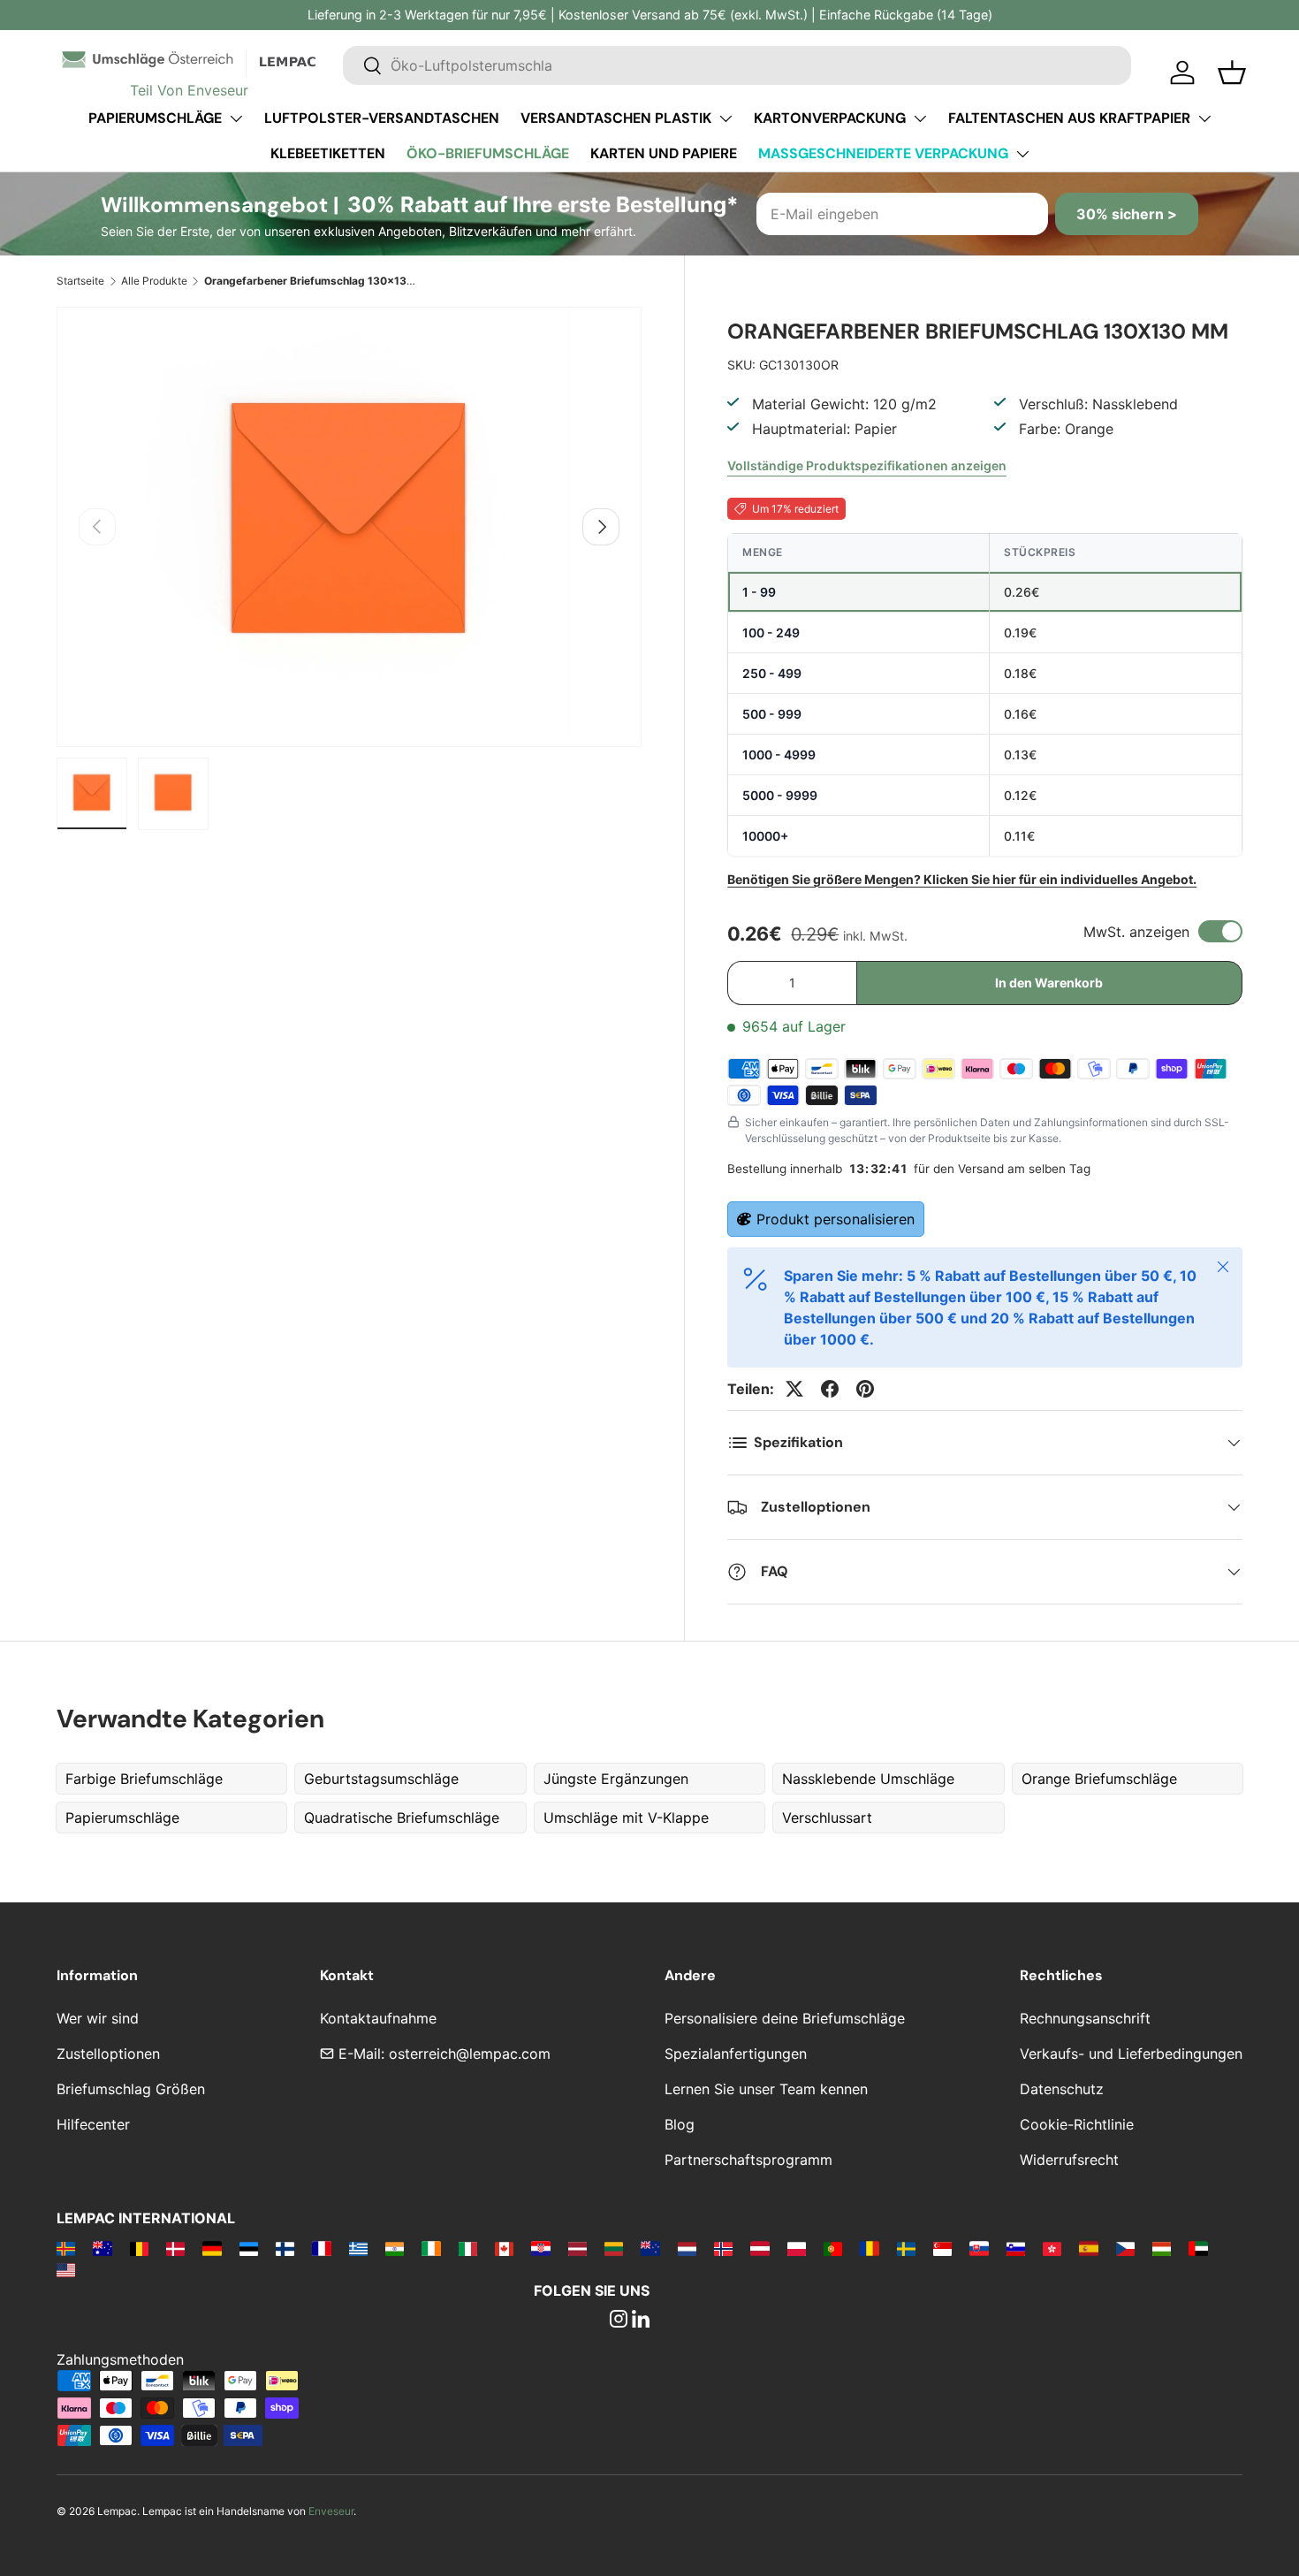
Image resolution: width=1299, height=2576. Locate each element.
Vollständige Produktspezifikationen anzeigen (867, 465)
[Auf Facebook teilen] (830, 1389)
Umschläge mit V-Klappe (626, 1818)
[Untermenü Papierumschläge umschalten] (236, 118)
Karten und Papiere (664, 153)
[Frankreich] (321, 2248)
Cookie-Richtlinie (1077, 2124)
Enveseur (331, 2511)
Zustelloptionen (108, 2054)
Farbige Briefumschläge (144, 1779)
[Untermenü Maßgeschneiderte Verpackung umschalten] (1022, 154)
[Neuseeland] (650, 2248)
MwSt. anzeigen (1136, 932)
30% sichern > (1127, 214)
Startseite (80, 281)
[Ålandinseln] (66, 2248)
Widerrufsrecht (1069, 2160)
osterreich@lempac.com (470, 2054)
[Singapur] (942, 2248)
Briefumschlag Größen (131, 2089)
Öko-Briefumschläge (488, 153)
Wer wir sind (98, 2018)
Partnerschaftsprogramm (748, 2160)
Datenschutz (1062, 2089)
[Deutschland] (212, 2248)
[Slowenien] (1016, 2248)
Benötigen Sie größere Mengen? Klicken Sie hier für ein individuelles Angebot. (962, 879)
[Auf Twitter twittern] (794, 1389)
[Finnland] (285, 2248)
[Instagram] (619, 2321)
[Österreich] (760, 2248)
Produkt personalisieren (836, 1219)
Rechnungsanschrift (1085, 2018)
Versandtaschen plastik (616, 118)
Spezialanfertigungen (736, 2054)
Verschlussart (827, 1818)
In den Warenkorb (1049, 983)
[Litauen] (614, 2248)
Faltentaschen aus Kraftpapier (1069, 118)
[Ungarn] (1162, 2248)
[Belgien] (139, 2248)
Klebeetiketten (328, 153)
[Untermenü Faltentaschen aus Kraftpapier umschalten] (1204, 118)
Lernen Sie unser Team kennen (766, 2089)
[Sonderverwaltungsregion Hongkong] (1052, 2248)
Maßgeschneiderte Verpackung (883, 153)
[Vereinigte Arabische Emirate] (1198, 2248)
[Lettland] (577, 2248)
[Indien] (395, 2248)
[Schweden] (906, 2248)
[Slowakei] (979, 2248)
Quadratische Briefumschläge (402, 1818)
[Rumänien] (869, 2248)
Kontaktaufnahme (378, 2018)
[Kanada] (504, 2248)
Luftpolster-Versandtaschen (382, 118)
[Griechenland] (358, 2248)
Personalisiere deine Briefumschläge (785, 2018)
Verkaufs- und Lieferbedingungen (1131, 2054)
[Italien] (468, 2248)
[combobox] (737, 65)
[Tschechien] (1125, 2248)
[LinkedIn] (641, 2321)
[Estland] (249, 2248)
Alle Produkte (154, 281)
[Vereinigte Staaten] (66, 2269)
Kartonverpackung (830, 118)
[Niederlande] (687, 2248)
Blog (680, 2124)
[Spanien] (1088, 2248)
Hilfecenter (93, 2124)
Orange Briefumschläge (1099, 1779)
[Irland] (431, 2248)
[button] (1232, 72)
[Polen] (797, 2248)
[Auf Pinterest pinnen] (865, 1389)
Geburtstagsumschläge (381, 1779)
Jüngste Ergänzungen (616, 1779)
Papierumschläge (155, 118)
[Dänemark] (175, 2248)
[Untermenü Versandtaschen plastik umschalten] (725, 118)
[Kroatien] (540, 2248)
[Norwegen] (723, 2248)
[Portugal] (833, 2248)
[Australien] (102, 2248)
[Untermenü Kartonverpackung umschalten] (920, 118)
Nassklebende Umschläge (868, 1779)
